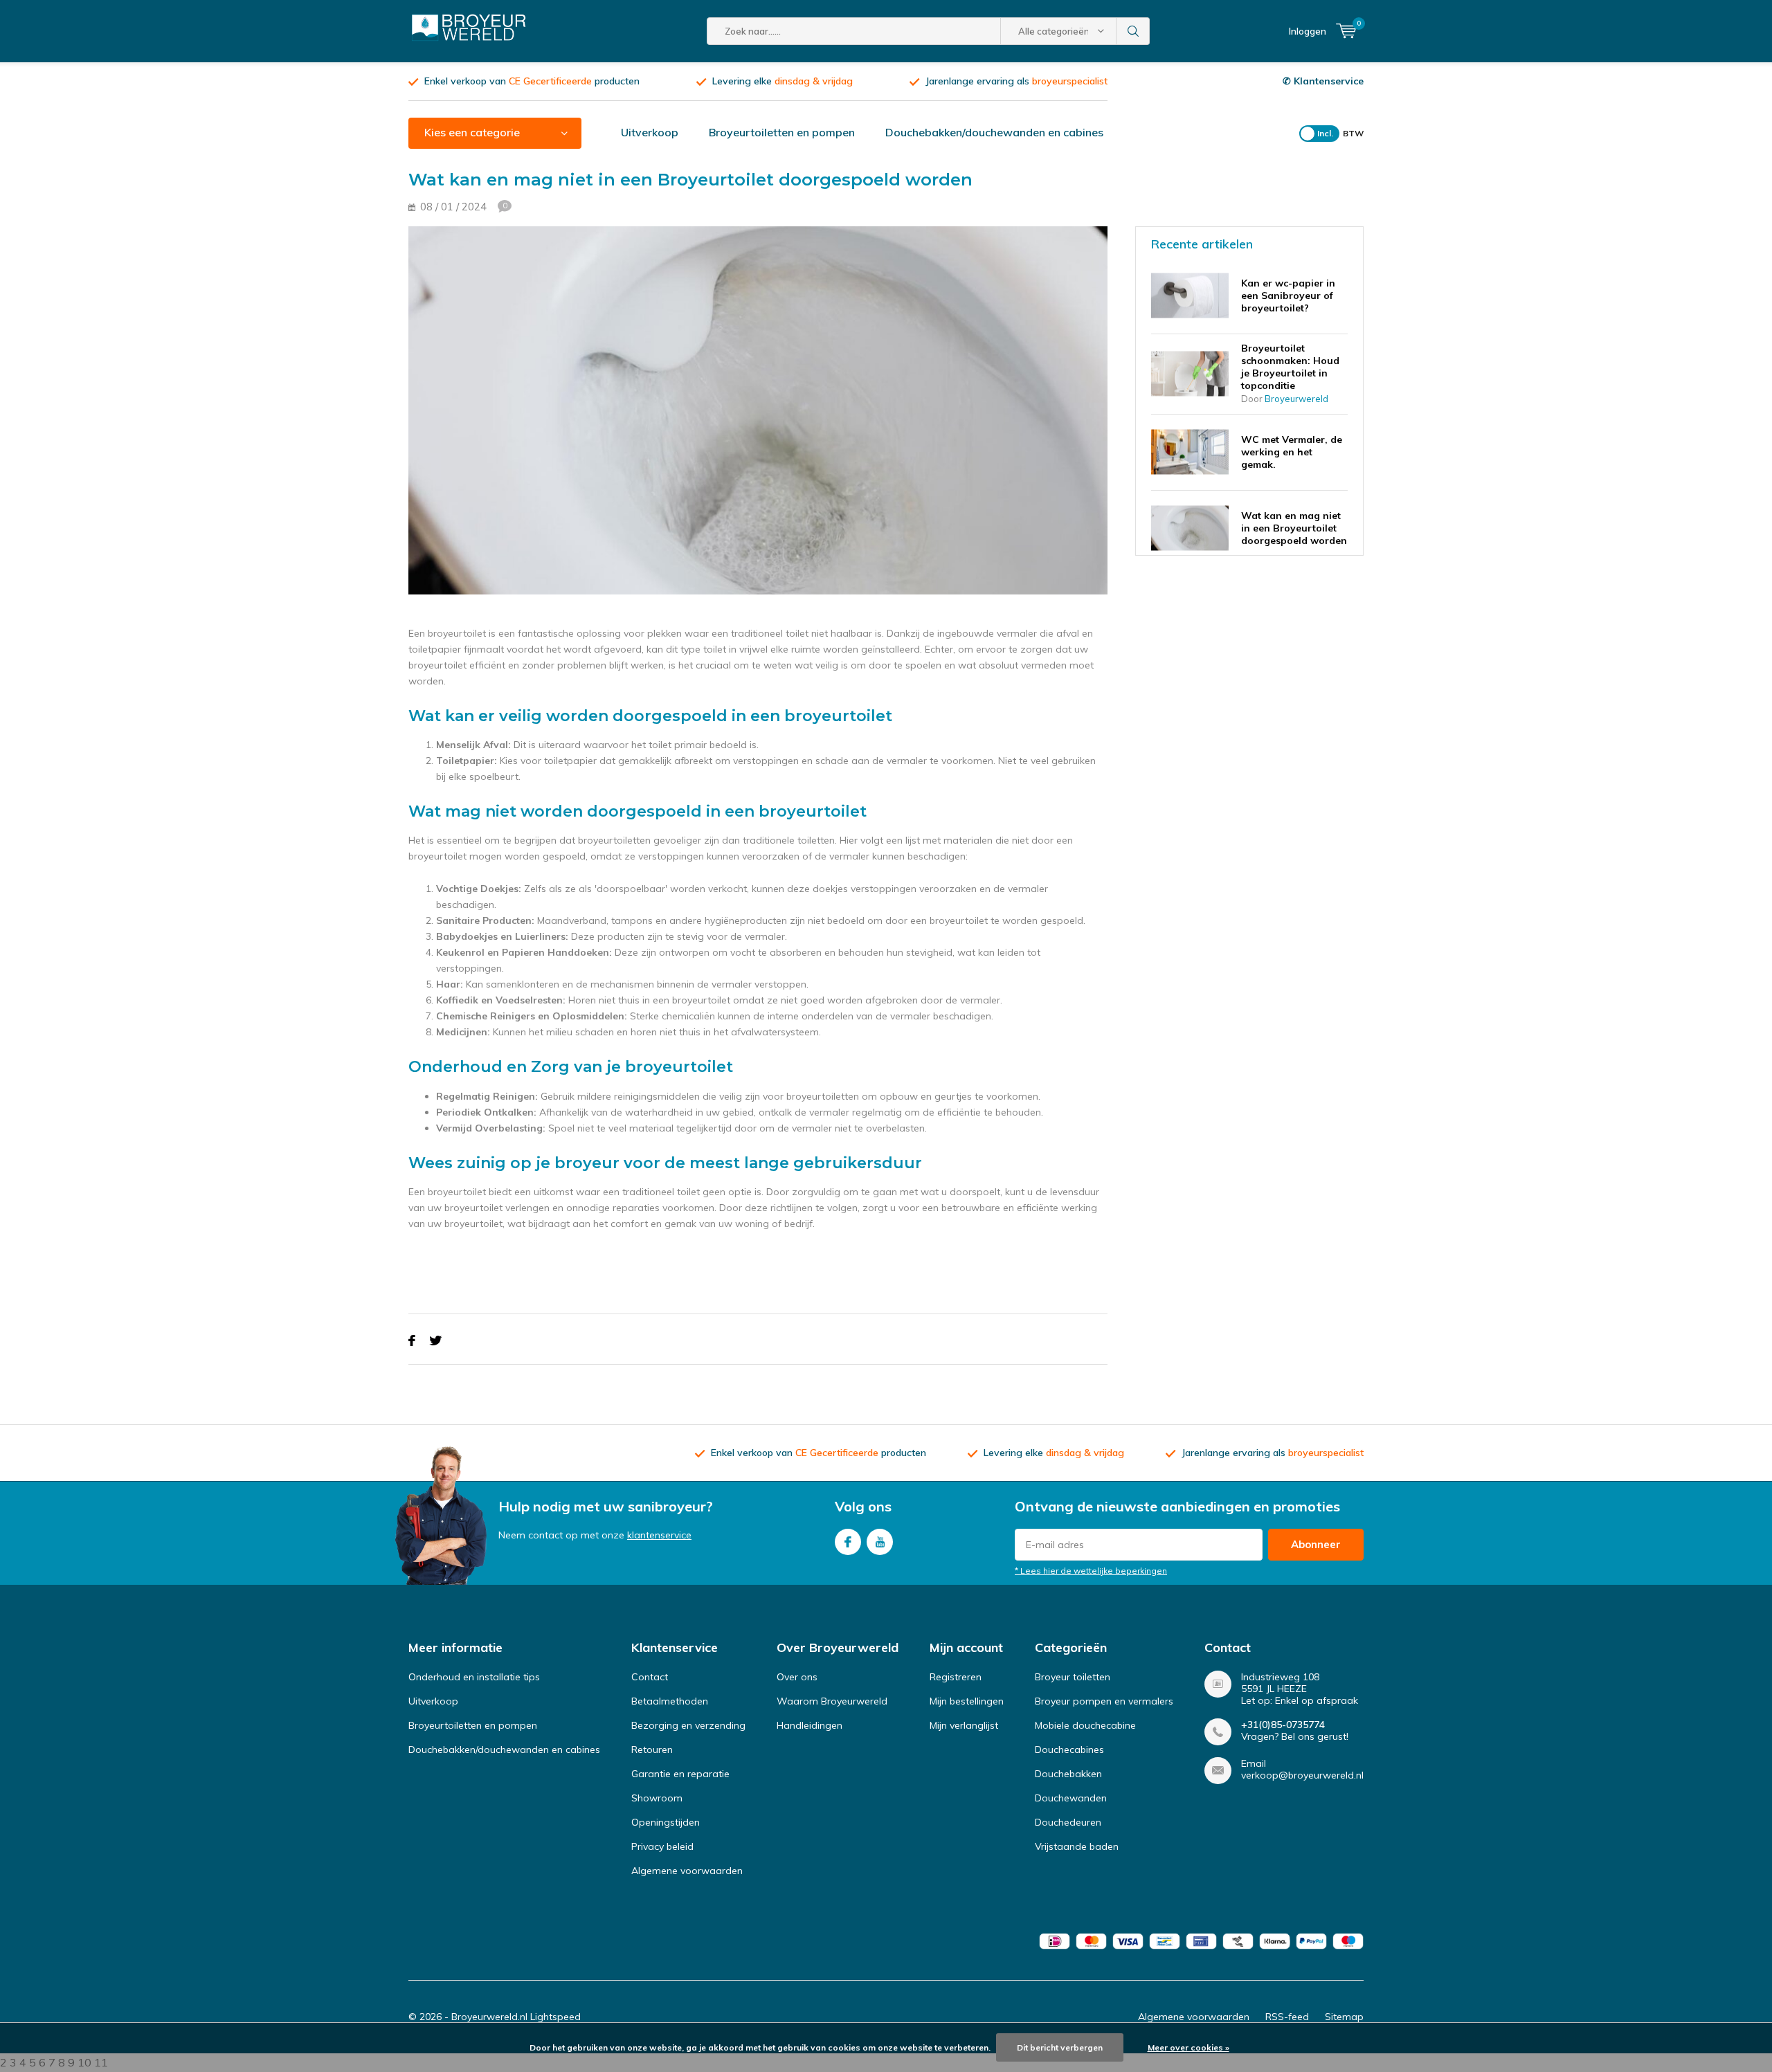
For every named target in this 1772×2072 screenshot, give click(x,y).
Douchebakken (1068, 1774)
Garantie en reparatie (680, 1774)
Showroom (657, 1798)
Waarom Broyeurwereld (832, 1701)
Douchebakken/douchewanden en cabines (994, 132)
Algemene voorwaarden (687, 1871)
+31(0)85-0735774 (1283, 1725)
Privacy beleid (662, 1846)
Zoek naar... (1133, 31)
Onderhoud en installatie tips (474, 1677)
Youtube (880, 1542)
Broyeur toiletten (1073, 1677)
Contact (650, 1677)
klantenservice (659, 1535)
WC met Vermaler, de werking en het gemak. (1292, 452)
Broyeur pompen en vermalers (1104, 1701)
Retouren (652, 1750)
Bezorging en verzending (688, 1725)
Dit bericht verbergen (1060, 2047)
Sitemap (1344, 2017)
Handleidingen (810, 1725)
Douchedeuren (1068, 1822)
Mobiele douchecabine (1085, 1725)
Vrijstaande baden (1077, 1846)
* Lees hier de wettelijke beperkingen (1091, 1571)
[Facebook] (412, 1341)
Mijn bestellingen (967, 1701)
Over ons (797, 1677)
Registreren (956, 1677)
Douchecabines (1069, 1750)
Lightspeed (555, 2017)
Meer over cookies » (1188, 2047)
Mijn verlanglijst (964, 1725)
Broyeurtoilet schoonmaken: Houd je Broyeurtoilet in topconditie (1290, 367)
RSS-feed (1287, 2017)
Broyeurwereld (1296, 399)
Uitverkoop (650, 132)
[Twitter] (435, 1341)
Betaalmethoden (670, 1701)
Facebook (848, 1542)
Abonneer (1316, 1544)
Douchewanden (1071, 1798)
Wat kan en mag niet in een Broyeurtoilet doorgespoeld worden (1294, 528)
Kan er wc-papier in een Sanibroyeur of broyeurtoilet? (1288, 296)
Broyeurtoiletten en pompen (782, 132)
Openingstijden (666, 1822)
